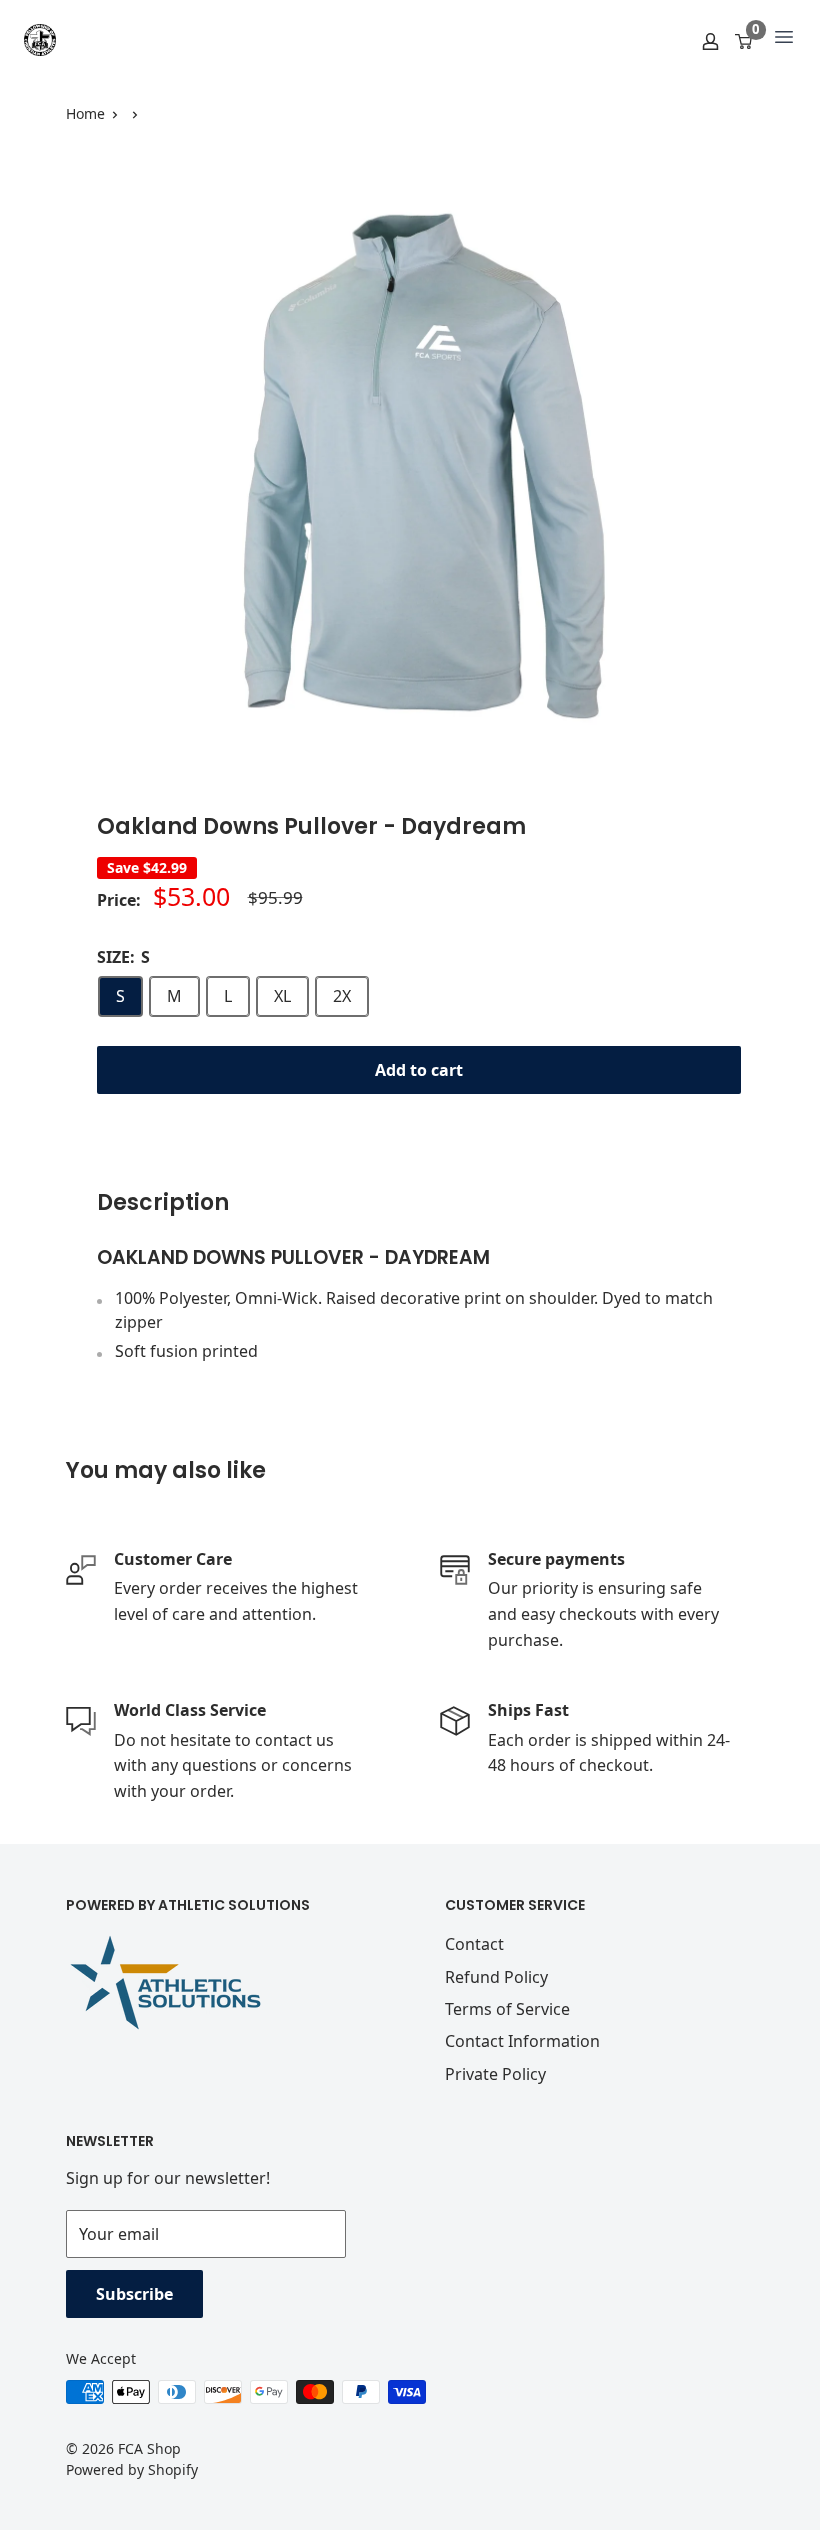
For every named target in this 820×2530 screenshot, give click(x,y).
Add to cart (419, 1070)
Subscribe (134, 2294)
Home (85, 113)
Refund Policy (496, 1977)
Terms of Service (507, 2009)
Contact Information (522, 2041)
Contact (474, 1944)
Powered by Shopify (132, 2469)
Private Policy (495, 2074)
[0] (744, 40)
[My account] (710, 40)
